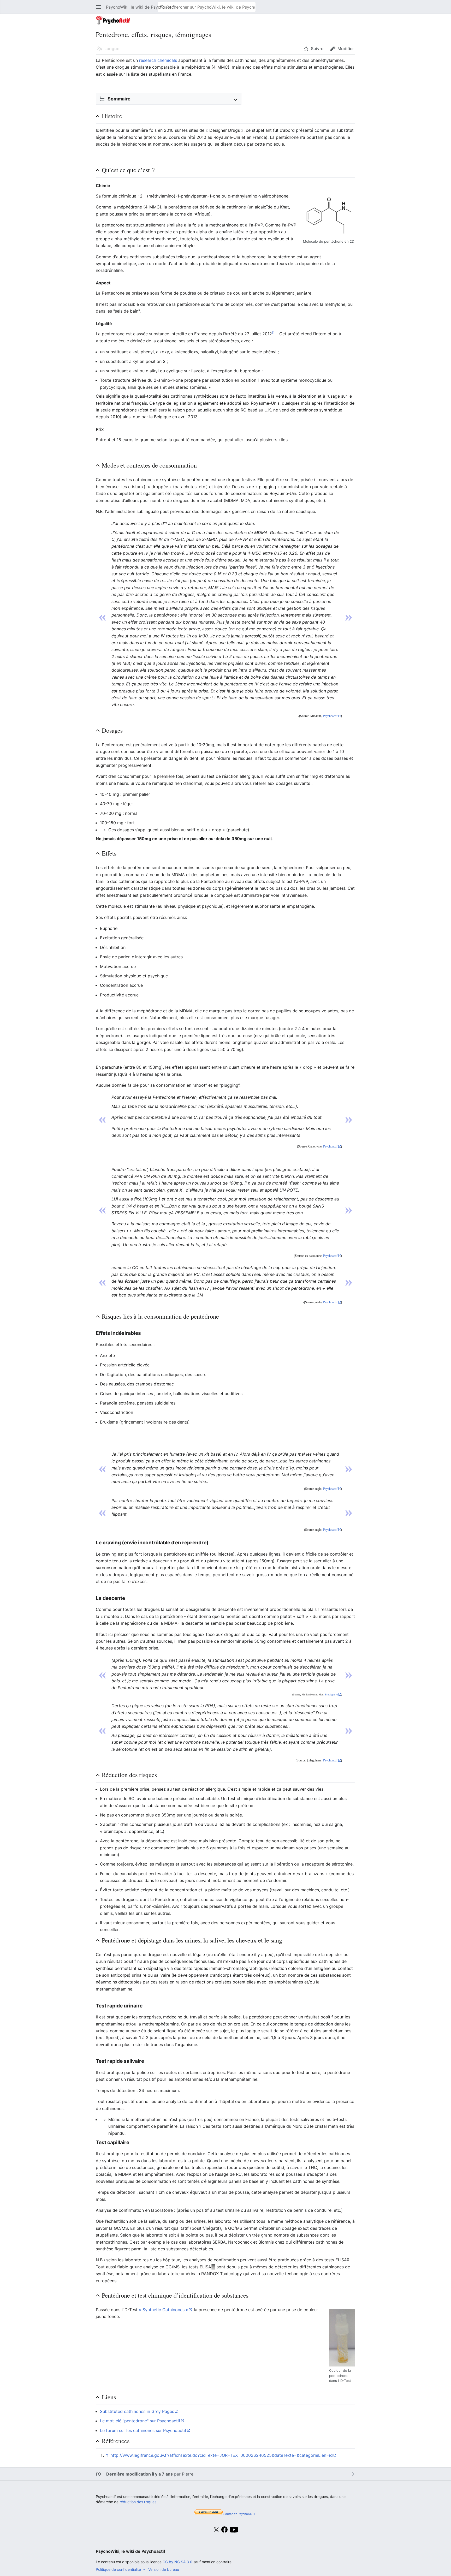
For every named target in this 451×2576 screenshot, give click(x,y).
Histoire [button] (112, 116)
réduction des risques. (138, 2502)
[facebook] (225, 2530)
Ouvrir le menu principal (100, 10)
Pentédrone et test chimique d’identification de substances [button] (175, 2295)
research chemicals (158, 60)
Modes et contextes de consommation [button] (149, 465)
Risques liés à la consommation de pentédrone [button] (160, 1316)
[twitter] (216, 2533)
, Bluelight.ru (331, 1695)
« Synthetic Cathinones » (164, 2310)
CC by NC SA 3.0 (177, 2562)
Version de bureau (164, 2569)
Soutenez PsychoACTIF (240, 2514)
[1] (274, 333)
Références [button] (116, 2441)
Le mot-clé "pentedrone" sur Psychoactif (140, 2421)
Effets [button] (109, 853)
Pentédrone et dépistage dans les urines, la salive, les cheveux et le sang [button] (192, 1940)
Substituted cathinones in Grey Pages (137, 2411)
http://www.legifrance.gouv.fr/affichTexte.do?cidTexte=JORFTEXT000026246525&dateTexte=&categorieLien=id (222, 2455)
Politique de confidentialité (118, 2569)
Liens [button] (109, 2397)
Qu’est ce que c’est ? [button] (128, 170)
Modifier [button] (346, 49)
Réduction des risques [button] (129, 1775)
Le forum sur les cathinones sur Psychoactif (143, 2430)
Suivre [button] (317, 49)
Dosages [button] (112, 730)
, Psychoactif (330, 716)
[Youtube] (234, 2533)
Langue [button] (112, 49)
